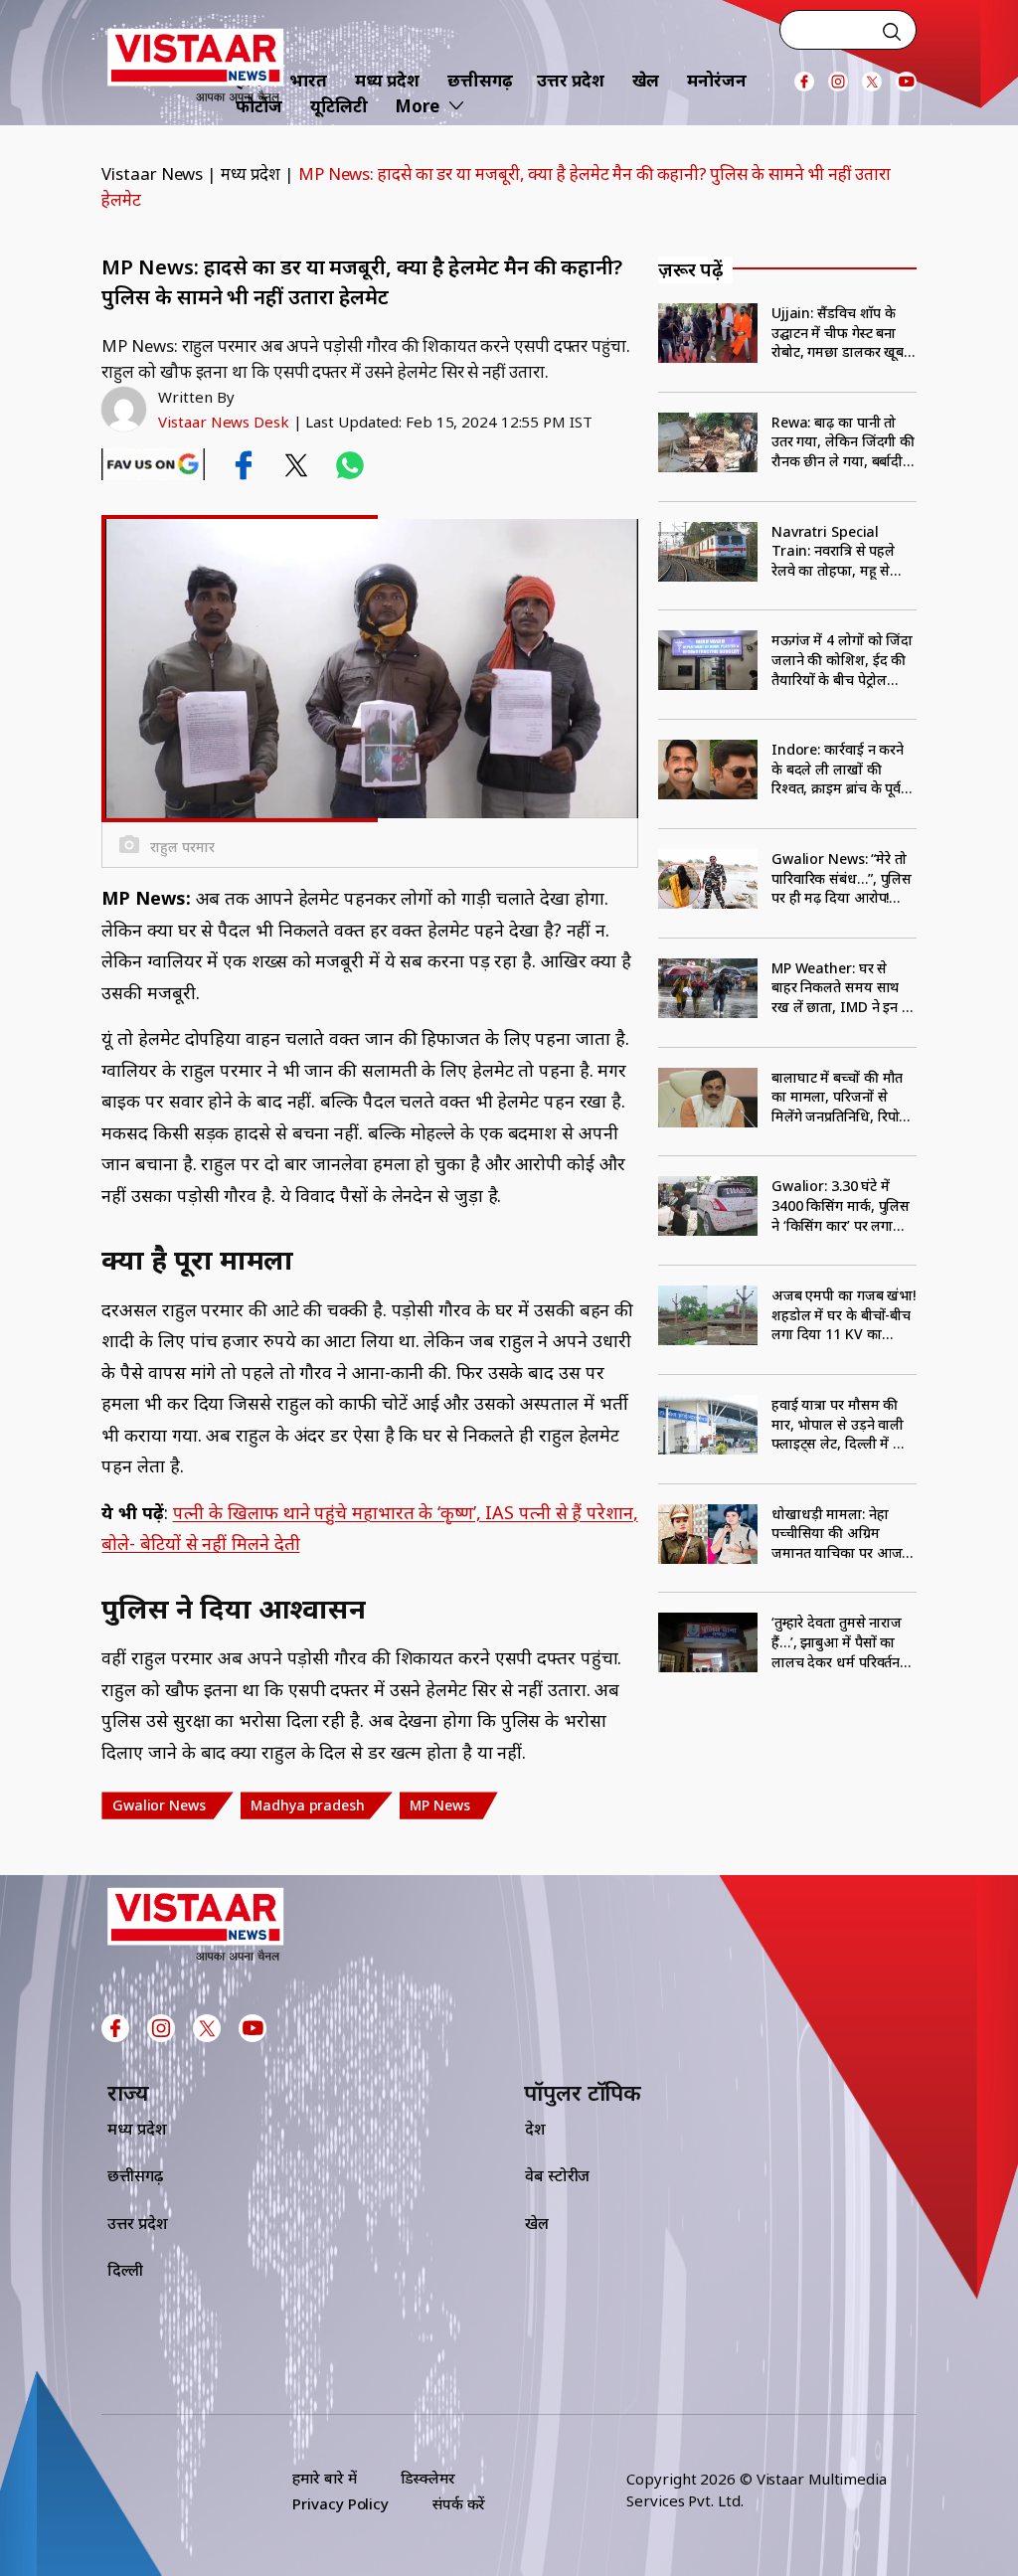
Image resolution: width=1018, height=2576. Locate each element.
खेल (646, 80)
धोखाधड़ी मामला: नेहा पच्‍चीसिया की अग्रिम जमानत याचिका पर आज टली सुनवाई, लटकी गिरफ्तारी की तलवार (837, 1534)
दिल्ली (125, 2270)
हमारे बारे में (324, 2478)
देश (535, 2129)
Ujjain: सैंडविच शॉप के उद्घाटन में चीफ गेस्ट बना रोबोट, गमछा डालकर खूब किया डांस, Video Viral (839, 333)
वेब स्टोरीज (557, 2175)
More (417, 106)
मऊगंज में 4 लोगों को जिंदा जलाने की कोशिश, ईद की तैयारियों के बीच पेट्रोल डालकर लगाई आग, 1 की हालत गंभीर (842, 660)
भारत (308, 80)
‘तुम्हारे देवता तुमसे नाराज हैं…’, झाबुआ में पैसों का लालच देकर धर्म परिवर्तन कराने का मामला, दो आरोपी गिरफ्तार (837, 1642)
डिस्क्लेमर (428, 2478)
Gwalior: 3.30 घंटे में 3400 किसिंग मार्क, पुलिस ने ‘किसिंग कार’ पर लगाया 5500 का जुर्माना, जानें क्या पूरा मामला (844, 1205)
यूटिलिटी (339, 106)
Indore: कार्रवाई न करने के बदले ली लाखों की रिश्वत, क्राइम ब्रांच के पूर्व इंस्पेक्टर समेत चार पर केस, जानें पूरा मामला (842, 769)
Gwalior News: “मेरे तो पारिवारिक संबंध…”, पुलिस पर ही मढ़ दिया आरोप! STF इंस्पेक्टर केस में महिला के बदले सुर (842, 878)
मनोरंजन (717, 80)
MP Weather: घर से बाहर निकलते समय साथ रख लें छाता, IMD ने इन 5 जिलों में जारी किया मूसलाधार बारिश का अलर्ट (841, 988)
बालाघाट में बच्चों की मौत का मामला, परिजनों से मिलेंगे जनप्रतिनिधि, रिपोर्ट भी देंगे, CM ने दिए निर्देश (839, 1097)
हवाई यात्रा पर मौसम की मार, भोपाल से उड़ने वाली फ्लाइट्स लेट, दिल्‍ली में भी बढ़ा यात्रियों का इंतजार (839, 1424)
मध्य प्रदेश (387, 80)
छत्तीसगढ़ (481, 80)
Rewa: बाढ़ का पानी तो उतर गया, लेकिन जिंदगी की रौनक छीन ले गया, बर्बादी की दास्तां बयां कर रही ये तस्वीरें (843, 442)
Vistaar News (152, 173)
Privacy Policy (340, 2503)
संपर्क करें (459, 2503)
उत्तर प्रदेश (570, 80)
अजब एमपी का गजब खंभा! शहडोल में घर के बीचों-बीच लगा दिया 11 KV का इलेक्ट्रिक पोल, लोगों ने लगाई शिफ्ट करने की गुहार (844, 1315)
